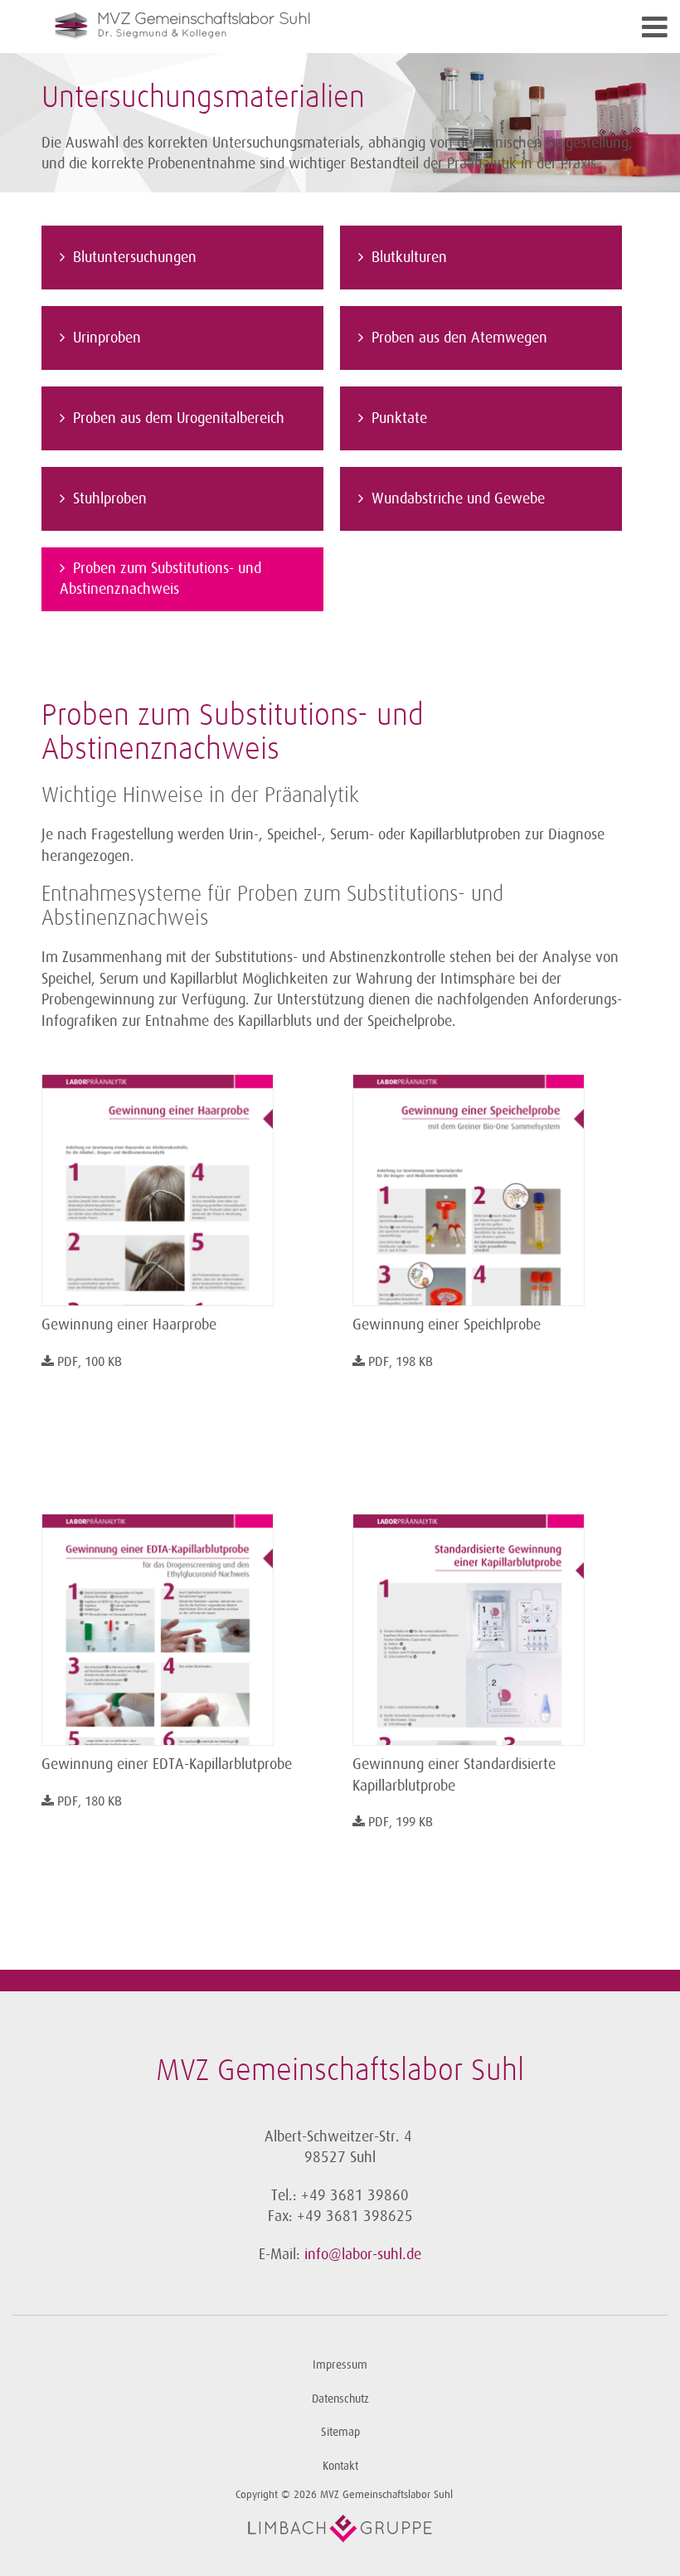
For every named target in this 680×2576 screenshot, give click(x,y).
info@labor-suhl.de (363, 2254)
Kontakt (340, 2466)
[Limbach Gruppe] (340, 2529)
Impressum (340, 2365)
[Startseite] (265, 27)
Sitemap (340, 2432)
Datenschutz (340, 2399)
